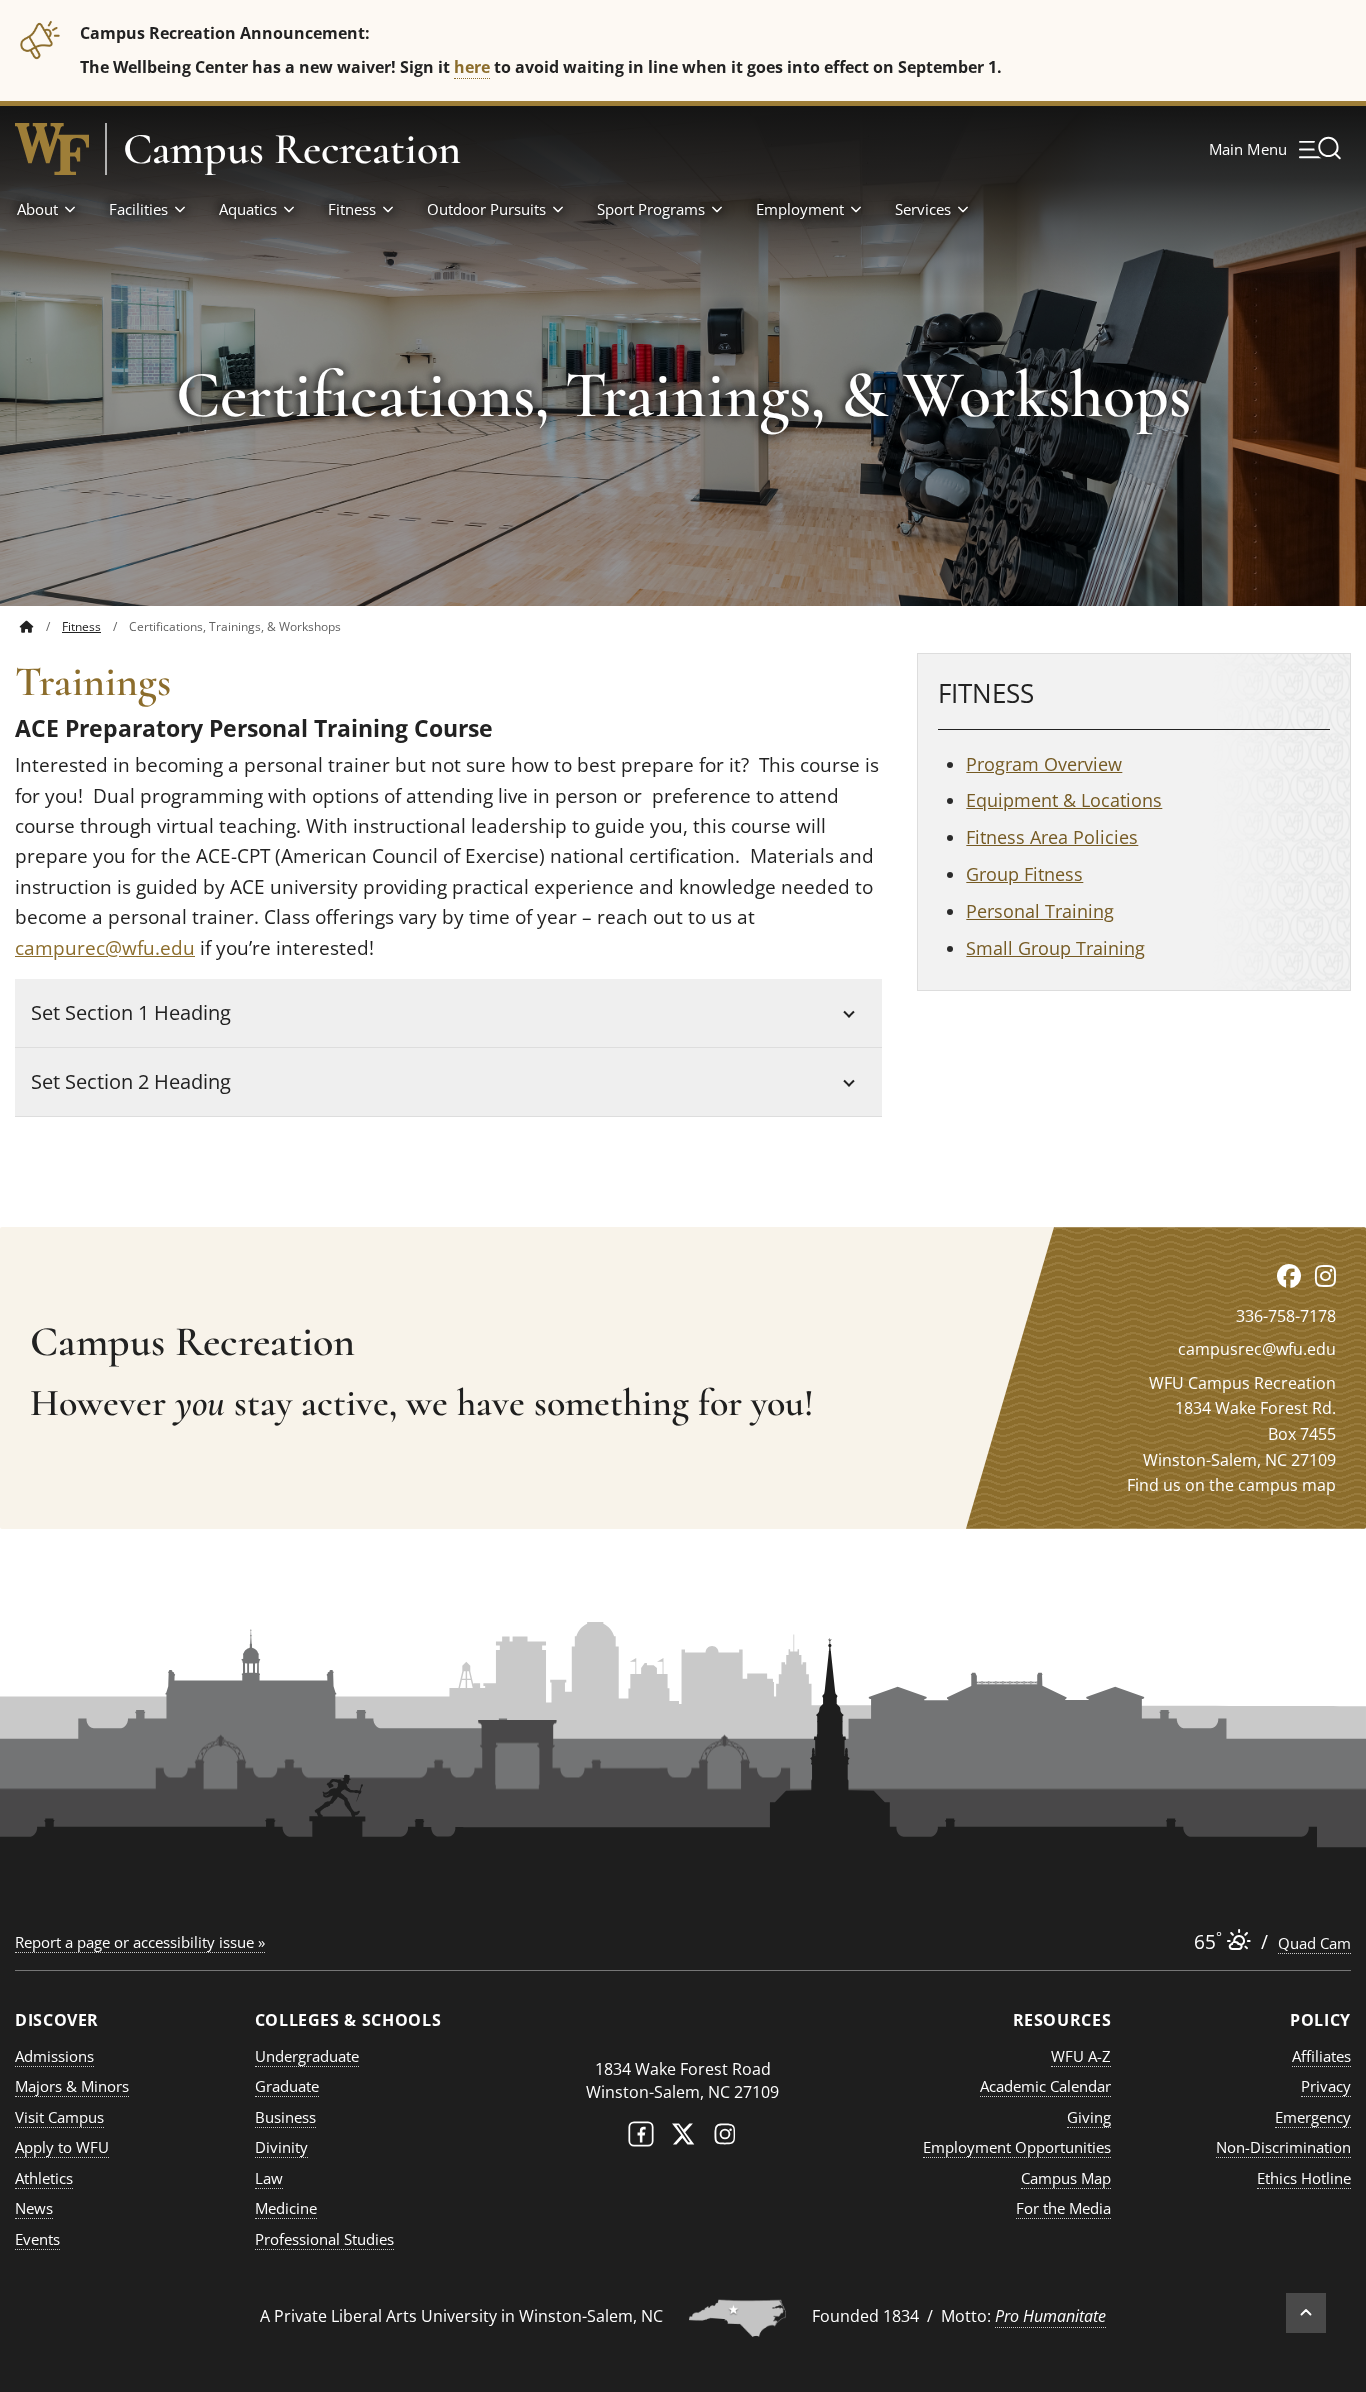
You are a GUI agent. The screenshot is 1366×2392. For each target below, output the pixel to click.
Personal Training (1040, 911)
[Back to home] (27, 626)
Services (923, 209)
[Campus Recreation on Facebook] (1289, 1275)
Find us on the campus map (1231, 1485)
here (472, 66)
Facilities (138, 209)
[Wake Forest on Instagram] (725, 2138)
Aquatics (248, 209)
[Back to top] (1306, 2313)
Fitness (352, 209)
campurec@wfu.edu (105, 948)
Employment (800, 209)
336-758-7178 (1286, 1316)
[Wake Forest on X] (683, 2138)
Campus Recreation (292, 149)
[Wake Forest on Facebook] (641, 2138)
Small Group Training (1055, 948)
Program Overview (1044, 764)
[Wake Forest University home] (52, 149)
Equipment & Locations (1064, 800)
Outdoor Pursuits (486, 209)
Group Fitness (1024, 874)
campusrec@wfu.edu (1257, 1349)
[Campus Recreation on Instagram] (1325, 1275)
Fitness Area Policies (1052, 837)
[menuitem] (41, 626)
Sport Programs (651, 209)
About (37, 209)
